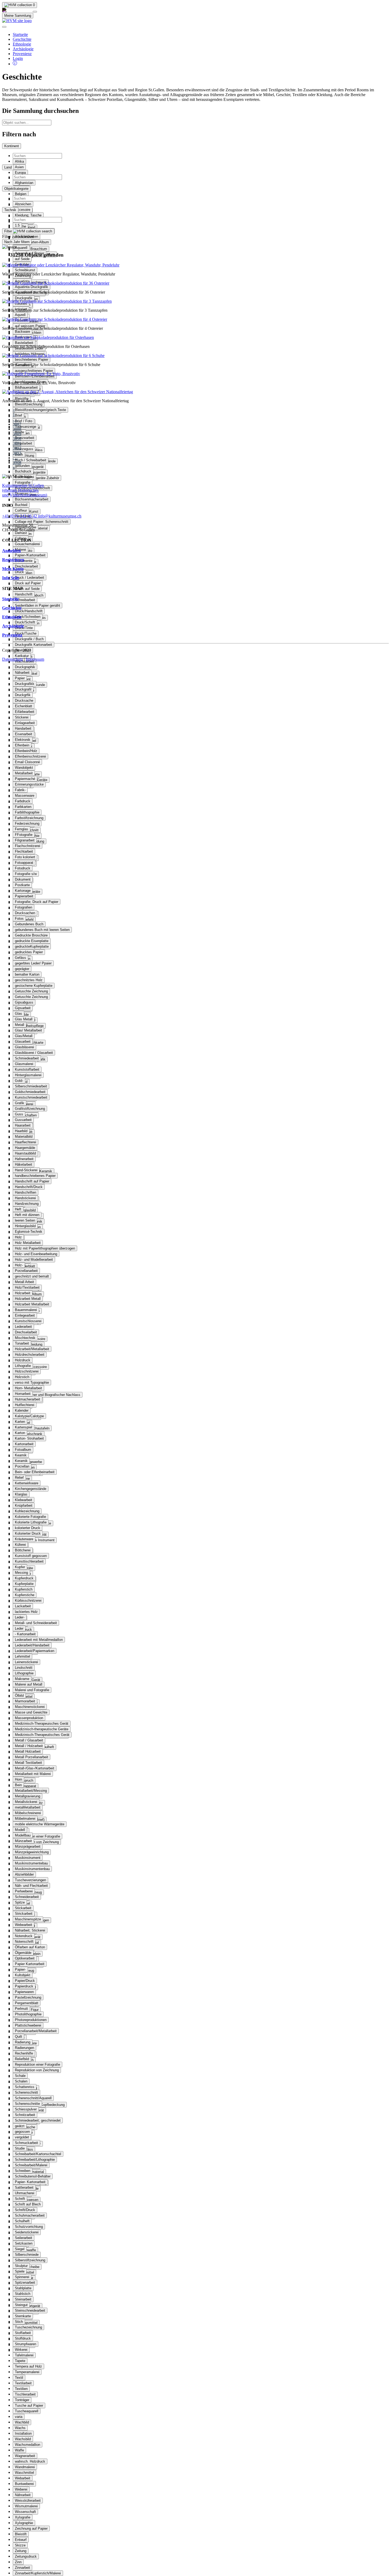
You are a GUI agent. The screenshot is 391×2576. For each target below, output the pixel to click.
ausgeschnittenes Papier (34, 371)
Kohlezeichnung (27, 1511)
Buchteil (21, 505)
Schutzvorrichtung (29, 2227)
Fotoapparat (24, 863)
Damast (21, 533)
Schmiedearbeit (27, 1058)
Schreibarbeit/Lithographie (35, 2160)
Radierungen (24, 2048)
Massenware (25, 796)
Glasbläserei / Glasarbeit (34, 1053)
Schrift (20, 2199)
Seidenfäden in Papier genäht (38, 605)
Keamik (21, 1455)
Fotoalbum (23, 1450)
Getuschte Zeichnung (31, 991)
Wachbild (22, 2422)
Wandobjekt (24, 768)
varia (19, 2417)
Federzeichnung (27, 823)
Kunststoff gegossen (31, 1556)
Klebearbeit (24, 1500)
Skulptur (21, 2266)
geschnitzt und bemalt (32, 1276)
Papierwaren (24, 1992)
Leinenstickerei (26, 1662)
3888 (17, 429)
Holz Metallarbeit (28, 1243)
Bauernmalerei (26, 1310)
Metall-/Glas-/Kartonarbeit (35, 1768)
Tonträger (22, 2400)
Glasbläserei (24, 1047)
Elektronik (23, 740)
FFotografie (24, 835)
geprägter (22, 969)
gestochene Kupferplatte (34, 986)
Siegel (20, 2249)
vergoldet (22, 2137)
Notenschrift (24, 1942)
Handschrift (24, 594)
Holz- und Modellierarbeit (34, 1260)
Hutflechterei (25, 1405)
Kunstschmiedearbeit (31, 1097)
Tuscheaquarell (27, 2411)
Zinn (18, 2562)
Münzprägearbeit (28, 1846)
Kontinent (12, 146)
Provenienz (22, 54)
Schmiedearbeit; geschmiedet (38, 2120)
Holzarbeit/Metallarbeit (32, 1349)
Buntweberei (24, 2484)
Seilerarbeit (24, 2238)
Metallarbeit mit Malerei (33, 1774)
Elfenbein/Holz (26, 751)
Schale (20, 2076)
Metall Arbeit (24, 1282)
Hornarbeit (23, 1394)
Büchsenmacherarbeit (32, 499)
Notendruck (24, 1936)
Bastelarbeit (24, 343)
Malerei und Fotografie (32, 1690)
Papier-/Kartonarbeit (30, 555)
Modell (20, 1830)
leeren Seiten (25, 1220)
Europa (20, 173)
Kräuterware (24, 1539)
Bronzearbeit (25, 438)
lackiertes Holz (26, 1612)
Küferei (20, 1545)
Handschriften (26, 1192)
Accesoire (23, 210)
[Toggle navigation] (4, 27)
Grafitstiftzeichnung (30, 1109)
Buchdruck (23, 471)
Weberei (21, 2489)
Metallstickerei (26, 1802)
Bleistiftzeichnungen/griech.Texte (40, 410)
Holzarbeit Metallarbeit (32, 1304)
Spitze (20, 1902)
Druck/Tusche (26, 633)
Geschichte (22, 39)
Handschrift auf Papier (32, 1181)
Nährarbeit (23, 2495)
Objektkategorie (16, 189)
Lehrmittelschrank (29, 1434)
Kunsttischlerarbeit (29, 1561)
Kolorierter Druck (28, 1533)
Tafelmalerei (24, 2355)
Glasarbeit (23, 1042)
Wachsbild (23, 2439)
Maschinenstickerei (30, 1707)
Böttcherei (23, 1550)
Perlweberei (24, 1891)
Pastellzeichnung (28, 1997)
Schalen (21, 2081)
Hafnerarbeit (24, 1159)
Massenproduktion (29, 1718)
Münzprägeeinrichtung (32, 1852)
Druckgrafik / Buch (29, 639)
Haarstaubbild (25, 1153)
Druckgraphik (25, 667)
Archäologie (23, 49)
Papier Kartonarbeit (30, 1964)
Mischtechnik (25, 1338)
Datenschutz (13, 659)
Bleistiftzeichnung (29, 404)
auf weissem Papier (30, 326)
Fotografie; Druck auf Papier (37, 902)
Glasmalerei (24, 1064)
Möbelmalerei (25, 1819)
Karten (20, 1422)
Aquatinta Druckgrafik (32, 287)
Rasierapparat (26, 1786)
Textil (19, 2378)
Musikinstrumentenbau (32, 1869)
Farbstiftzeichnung (29, 818)
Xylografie (23, 2517)
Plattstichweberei (28, 2025)
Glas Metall (24, 1019)
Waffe (19, 2450)
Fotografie (23, 482)
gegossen (22, 2132)
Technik (10, 210)
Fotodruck (23, 868)
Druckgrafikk (25, 684)
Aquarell (21, 248)
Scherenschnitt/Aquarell (33, 2098)
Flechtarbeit (24, 851)
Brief (18, 415)
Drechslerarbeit (26, 566)
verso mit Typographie (32, 1383)
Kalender (22, 1410)
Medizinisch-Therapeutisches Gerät (42, 1735)
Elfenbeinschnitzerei (30, 756)
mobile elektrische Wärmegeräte (40, 1824)
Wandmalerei (25, 2467)
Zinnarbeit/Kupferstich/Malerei (38, 2573)
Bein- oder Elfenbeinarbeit (35, 1472)
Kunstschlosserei (28, 1321)
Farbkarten (23, 807)
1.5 (17, 225)
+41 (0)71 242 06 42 (20, 516)
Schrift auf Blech (28, 2204)
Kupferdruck (24, 1578)
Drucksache (24, 701)
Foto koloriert (25, 857)
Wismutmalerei (26, 2506)
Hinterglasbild (25, 1210)
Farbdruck (23, 801)
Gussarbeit (23, 1120)
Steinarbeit (23, 2299)
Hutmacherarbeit (28, 1399)
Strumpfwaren (26, 2344)
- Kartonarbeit (25, 1634)
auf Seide (22, 259)
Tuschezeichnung (28, 2327)
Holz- (19, 1265)
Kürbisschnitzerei (28, 1601)
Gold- (19, 1081)
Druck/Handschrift (29, 611)
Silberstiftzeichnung (30, 2260)
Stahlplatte (23, 2288)
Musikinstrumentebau (31, 1863)
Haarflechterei (26, 1142)
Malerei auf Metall (29, 1684)
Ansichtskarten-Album (32, 242)
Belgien (21, 194)
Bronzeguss (24, 449)
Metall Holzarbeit (28, 1751)
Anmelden (11, 551)
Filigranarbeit (25, 840)
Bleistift (21, 2534)
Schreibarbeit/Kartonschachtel (38, 2154)
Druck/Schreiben (28, 617)
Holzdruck (23, 1360)
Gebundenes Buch (29, 924)
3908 (17, 463)
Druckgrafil (23, 689)
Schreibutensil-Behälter (33, 2176)
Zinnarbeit (22, 2568)
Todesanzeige (26, 427)
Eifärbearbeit (25, 712)
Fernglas (22, 829)
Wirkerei (21, 2350)
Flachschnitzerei (28, 846)
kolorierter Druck (28, 1528)
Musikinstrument (28, 1858)
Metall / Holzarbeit (29, 1746)
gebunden (22, 466)
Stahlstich (23, 2294)
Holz (18, 1237)
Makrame (22, 1679)
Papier (20, 678)
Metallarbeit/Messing (31, 1791)
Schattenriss (25, 2087)
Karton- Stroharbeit (29, 1438)
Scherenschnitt (26, 2092)
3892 (17, 448)
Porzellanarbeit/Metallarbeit (36, 2031)
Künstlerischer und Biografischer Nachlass (48, 1395)
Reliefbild (22, 2059)
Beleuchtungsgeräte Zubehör (37, 478)
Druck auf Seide (27, 589)
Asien (19, 167)
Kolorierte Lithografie (31, 1522)
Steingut (21, 2305)
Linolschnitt (24, 1668)
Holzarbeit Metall (28, 1299)
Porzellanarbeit (26, 1271)
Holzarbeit (23, 1293)
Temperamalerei (27, 2372)
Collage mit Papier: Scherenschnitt (42, 522)
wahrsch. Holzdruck (30, 2461)
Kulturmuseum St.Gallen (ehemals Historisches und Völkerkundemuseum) (25, 490)
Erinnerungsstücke (29, 784)
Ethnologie (22, 44)
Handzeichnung (27, 1204)
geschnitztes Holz (29, 980)
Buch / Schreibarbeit (31, 460)
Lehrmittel (22, 1656)
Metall (20, 1025)
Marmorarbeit (25, 1701)
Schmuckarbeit (26, 2143)
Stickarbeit (23, 1908)
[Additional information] (15, 64)
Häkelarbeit (24, 1164)
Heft (18, 1209)
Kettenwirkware (27, 1483)
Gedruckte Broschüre (31, 935)
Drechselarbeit (26, 1332)
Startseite (20, 34)
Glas (18, 1014)
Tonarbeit (22, 1343)
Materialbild (24, 1137)
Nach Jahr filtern (17, 242)
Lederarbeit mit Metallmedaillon (39, 1640)
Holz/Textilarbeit (27, 1287)
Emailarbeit (24, 443)
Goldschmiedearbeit (30, 1092)
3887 (17, 424)
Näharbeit (22, 673)
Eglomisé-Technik (29, 1232)
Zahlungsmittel (26, 2323)
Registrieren (13, 560)
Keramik (21, 1461)
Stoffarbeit (23, 2333)
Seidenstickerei (27, 2232)
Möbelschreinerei (28, 1813)
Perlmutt (21, 2009)
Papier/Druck (25, 1981)
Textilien (21, 2389)
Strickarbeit (24, 1914)
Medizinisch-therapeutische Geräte (42, 1729)
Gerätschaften (26, 1115)
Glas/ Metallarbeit (28, 1030)
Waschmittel (24, 2473)
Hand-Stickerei (26, 1170)
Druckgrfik (23, 695)
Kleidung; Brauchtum (31, 249)
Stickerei (22, 717)
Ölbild (19, 1696)
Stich (19, 2322)
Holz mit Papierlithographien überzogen (45, 1248)
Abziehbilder (24, 1874)
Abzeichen (23, 204)
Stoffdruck (23, 2338)
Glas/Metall (24, 1036)
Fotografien (24, 907)
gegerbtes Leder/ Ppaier (33, 963)
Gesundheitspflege (29, 1026)
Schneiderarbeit (27, 1897)
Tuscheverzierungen (30, 1880)
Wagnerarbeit (25, 2456)
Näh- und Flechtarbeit (31, 1886)
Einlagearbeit (25, 723)
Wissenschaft (25, 2512)
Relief (19, 1478)
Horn (18, 1779)
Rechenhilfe (24, 2053)
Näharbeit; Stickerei (30, 1930)
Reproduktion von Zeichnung (37, 1842)
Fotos (19, 919)
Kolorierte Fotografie (30, 1517)
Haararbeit (23, 1125)
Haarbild (21, 1131)
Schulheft (22, 2221)
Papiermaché (25, 779)
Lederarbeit (23, 1327)
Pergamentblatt (27, 2003)
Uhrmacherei (25, 2193)
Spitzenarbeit (25, 2283)
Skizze (20, 2545)
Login (18, 58)
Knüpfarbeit (24, 1505)
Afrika (19, 161)
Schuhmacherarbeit (30, 2215)
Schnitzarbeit (25, 2115)
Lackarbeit (23, 1606)
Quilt (18, 2037)
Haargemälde (25, 1148)
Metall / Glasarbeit (29, 1740)
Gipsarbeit (23, 1008)
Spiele (20, 2271)
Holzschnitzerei (27, 1371)
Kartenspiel (24, 1427)
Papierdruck (24, 1986)
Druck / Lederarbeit (30, 578)
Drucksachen (25, 913)
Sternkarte (23, 2316)
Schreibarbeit (25, 600)
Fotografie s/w (26, 874)
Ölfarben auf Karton (30, 1947)
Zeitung (21, 2551)
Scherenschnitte (27, 2104)
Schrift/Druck (25, 2210)
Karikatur (22, 656)
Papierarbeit (24, 896)
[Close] (35, 12)
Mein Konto (13, 569)
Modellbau (23, 1835)
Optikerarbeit (25, 1958)
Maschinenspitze (28, 1919)
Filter (9, 231)
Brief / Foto (24, 421)
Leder (19, 1628)
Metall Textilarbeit (28, 1763)
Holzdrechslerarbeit (30, 1355)
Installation (23, 2433)
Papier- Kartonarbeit (30, 2182)
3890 (17, 439)
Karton (20, 1433)
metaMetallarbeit (28, 1807)
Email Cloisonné (27, 762)
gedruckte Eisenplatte (32, 941)
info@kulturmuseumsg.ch (60, 516)
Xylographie (24, 2523)
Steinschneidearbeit (30, 2310)
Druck (19, 572)
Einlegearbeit (25, 1315)
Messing (21, 1573)
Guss (19, 1114)
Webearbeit (24, 1925)
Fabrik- (20, 790)
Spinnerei (22, 2277)
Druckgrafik (24, 298)
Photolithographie (28, 2014)
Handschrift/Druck (29, 1187)
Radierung (23, 2042)
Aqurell (20, 315)
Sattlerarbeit (24, 2187)
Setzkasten (24, 2243)
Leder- (20, 1617)
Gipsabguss (24, 1002)
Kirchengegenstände (31, 1489)
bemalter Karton (27, 974)
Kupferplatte (24, 1584)
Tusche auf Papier (29, 2406)
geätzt (20, 2126)
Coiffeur (21, 510)
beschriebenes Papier (32, 360)
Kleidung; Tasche (28, 215)
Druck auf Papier (28, 583)
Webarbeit (23, 2478)
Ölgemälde (23, 1953)
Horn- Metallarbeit (28, 1388)
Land (8, 167)
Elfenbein (22, 745)
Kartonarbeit (24, 1444)
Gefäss (20, 958)
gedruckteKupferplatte (32, 946)
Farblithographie (27, 812)
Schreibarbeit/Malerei (31, 2165)
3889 (17, 434)
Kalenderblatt (25, 1266)
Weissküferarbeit (28, 2501)
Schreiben (23, 2171)
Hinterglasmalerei (28, 1075)
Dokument (23, 879)
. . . (15, 419)
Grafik (20, 1103)
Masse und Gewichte (31, 1712)
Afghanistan (24, 183)
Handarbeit (23, 728)
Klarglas (21, 1494)
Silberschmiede (27, 2255)
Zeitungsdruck (26, 2556)
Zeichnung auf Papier (31, 2528)
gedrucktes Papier (29, 952)
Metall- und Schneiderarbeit (36, 1623)
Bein (18, 1785)
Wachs (20, 2428)
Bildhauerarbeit (26, 387)
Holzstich (22, 1377)
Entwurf (21, 2540)
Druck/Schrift (25, 622)
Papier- (20, 1969)
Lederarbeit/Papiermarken (35, 1651)
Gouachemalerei (27, 544)
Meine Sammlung (18, 16)
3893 (17, 453)
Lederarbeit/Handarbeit (32, 1645)
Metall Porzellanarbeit (32, 1757)
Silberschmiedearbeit (31, 1086)
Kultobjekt (23, 1975)
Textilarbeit (23, 2383)
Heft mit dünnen (27, 1215)
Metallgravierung (28, 1796)
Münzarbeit (23, 1841)
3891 (17, 443)
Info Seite (11, 578)
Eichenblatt (24, 706)
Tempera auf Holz (28, 2366)
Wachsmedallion (28, 2445)
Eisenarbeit (24, 734)
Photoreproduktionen (31, 2020)
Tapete (20, 2361)
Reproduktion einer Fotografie (38, 1836)
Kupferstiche (25, 1595)
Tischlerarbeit (25, 2394)
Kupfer (20, 1567)
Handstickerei (25, 1198)
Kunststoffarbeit (27, 1069)
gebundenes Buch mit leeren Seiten (42, 930)
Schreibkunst (25, 270)
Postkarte (22, 885)
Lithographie (24, 1673)
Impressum (35, 659)
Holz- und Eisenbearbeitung (36, 1254)
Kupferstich (24, 1589)
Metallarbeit (24, 773)
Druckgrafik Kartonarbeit (34, 645)
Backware (22, 332)
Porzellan (22, 1466)
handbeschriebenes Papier (35, 1176)
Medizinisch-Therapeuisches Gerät (42, 1724)
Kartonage (23, 891)
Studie (20, 2148)
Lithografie (23, 1366)
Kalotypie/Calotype (29, 1416)
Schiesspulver (26, 2109)
